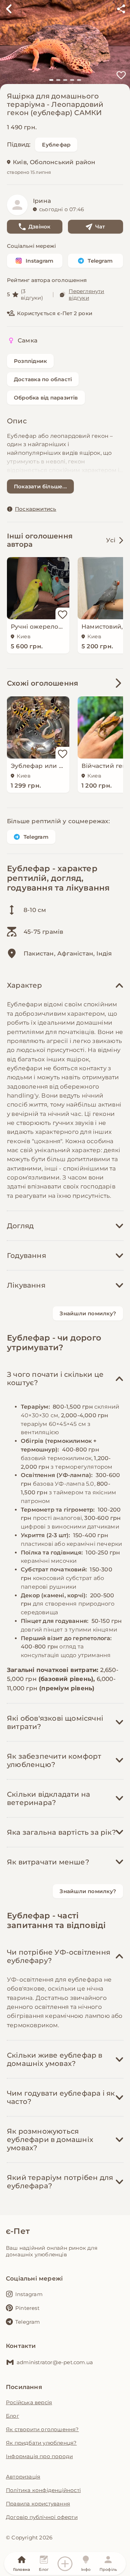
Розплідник (30, 361)
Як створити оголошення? (42, 2429)
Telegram (100, 261)
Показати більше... (40, 486)
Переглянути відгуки (86, 294)
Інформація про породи (39, 2456)
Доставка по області (43, 379)
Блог (12, 2416)
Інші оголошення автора (40, 540)
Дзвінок (40, 227)
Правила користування (38, 2504)
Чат (100, 227)
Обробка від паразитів (46, 398)
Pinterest (27, 2308)
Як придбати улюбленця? (41, 2443)
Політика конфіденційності (43, 2490)
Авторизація (23, 2477)
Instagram (40, 261)
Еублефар (56, 145)
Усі (111, 540)
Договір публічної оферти (42, 2517)
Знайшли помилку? (88, 1313)
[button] (51, 80)
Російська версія (29, 2402)
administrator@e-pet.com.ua (55, 2362)
